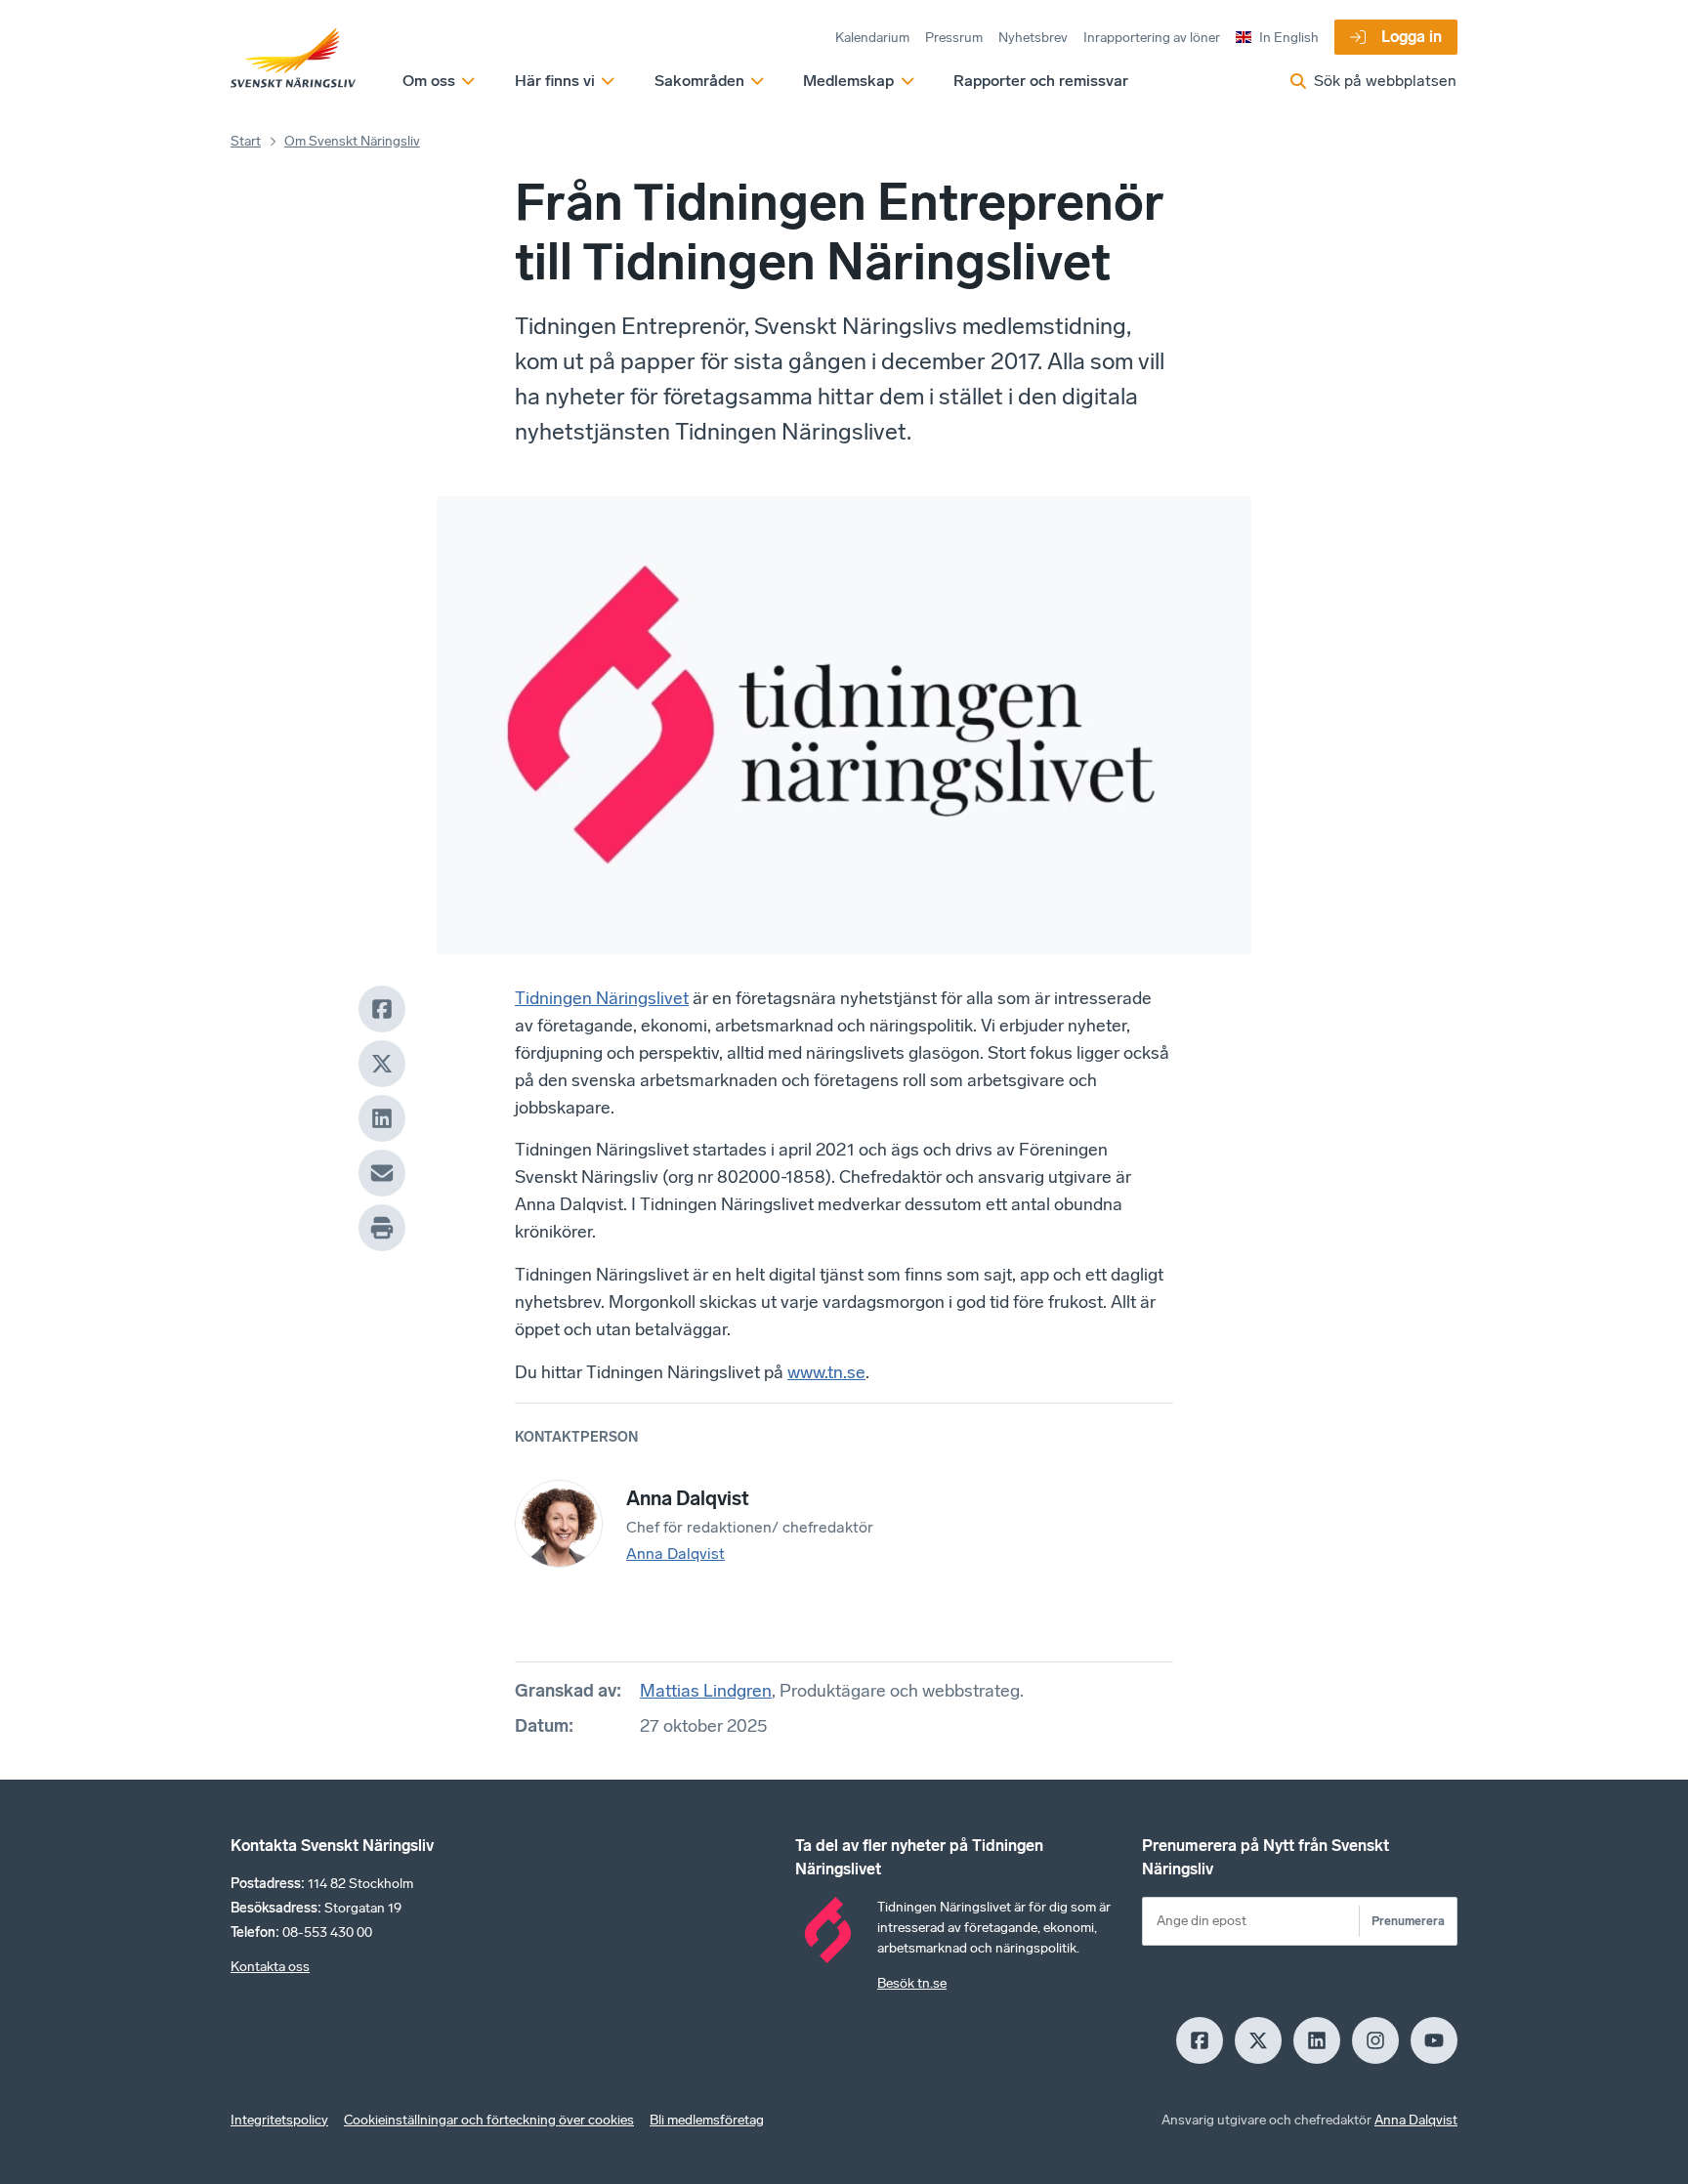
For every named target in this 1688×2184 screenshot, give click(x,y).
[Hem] (293, 59)
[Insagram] (1375, 2040)
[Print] (382, 1228)
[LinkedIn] (382, 1118)
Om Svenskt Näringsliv (352, 141)
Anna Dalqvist (675, 1554)
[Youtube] (1434, 2040)
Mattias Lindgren (706, 1691)
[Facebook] (382, 1009)
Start (246, 141)
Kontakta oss (270, 1967)
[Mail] (382, 1173)
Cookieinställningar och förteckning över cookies (489, 2120)
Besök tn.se (912, 1983)
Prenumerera (1408, 1921)
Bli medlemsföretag (707, 2120)
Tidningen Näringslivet (602, 998)
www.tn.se (826, 1372)
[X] (382, 1064)
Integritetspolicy (279, 2120)
